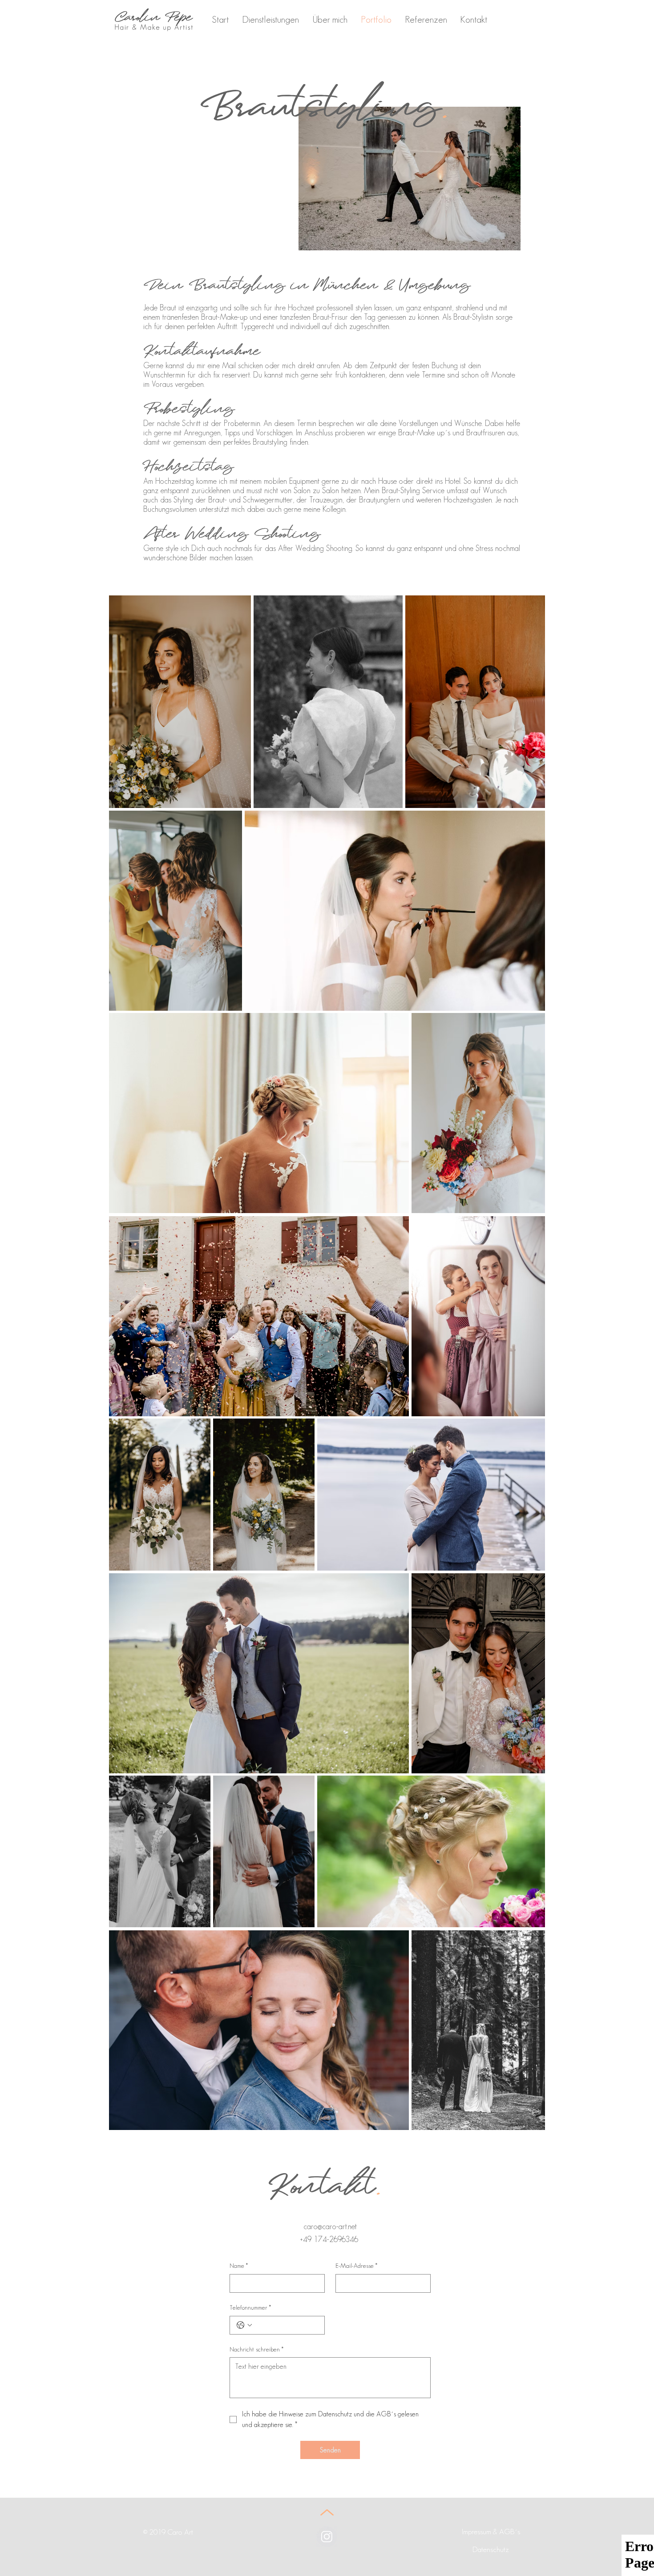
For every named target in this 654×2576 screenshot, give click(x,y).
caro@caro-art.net (330, 2226)
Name (239, 2266)
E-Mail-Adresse (356, 2266)
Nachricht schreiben (256, 2349)
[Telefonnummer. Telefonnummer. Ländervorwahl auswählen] (244, 2325)
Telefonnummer (250, 2307)
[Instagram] (327, 2537)
